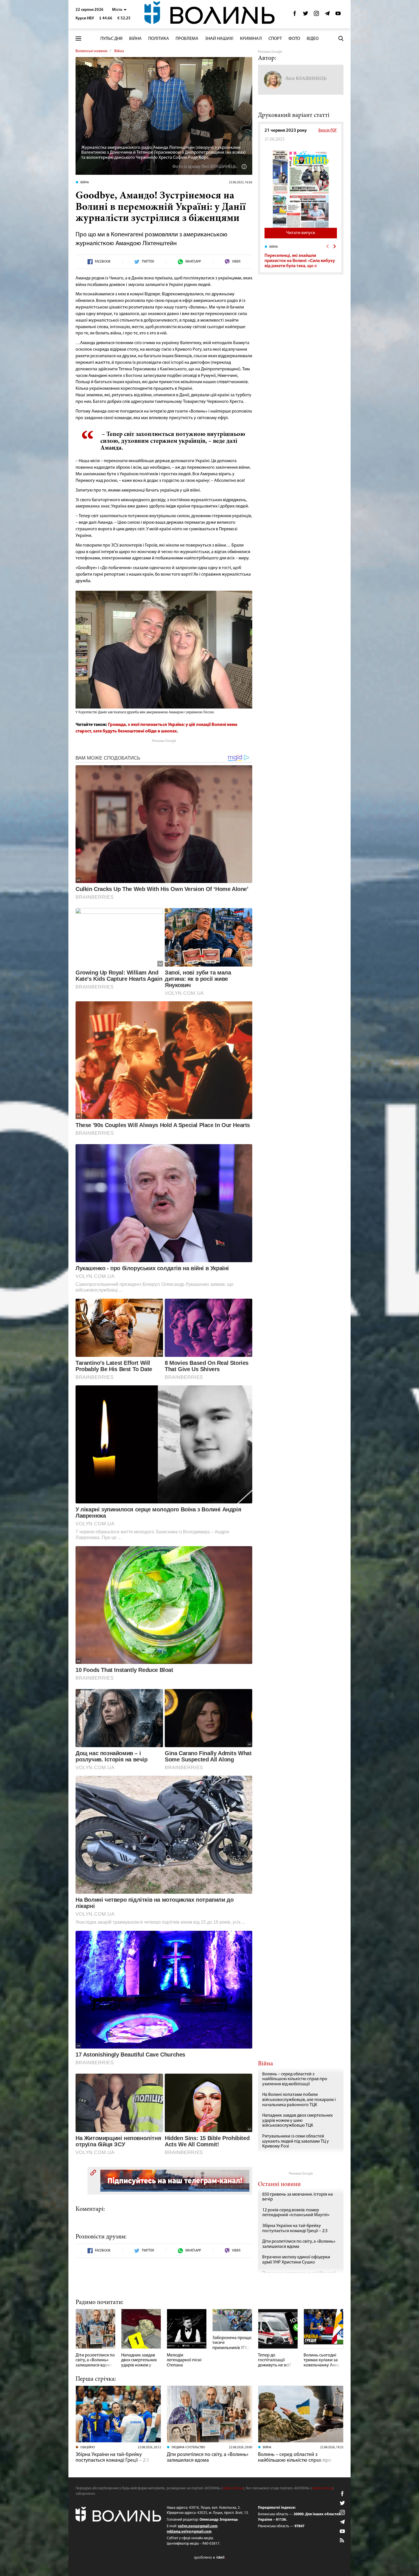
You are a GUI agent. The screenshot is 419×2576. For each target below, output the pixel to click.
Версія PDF (328, 130)
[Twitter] (306, 15)
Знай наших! (219, 39)
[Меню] (78, 39)
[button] (119, 10)
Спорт (275, 39)
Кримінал (251, 39)
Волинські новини (91, 51)
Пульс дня (111, 39)
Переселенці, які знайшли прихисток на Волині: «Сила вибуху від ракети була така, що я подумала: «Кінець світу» (300, 263)
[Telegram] (327, 15)
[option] (301, 256)
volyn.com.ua (233, 2488)
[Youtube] (338, 15)
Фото (294, 39)
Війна (135, 39)
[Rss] (342, 2541)
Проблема (187, 39)
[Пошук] (341, 38)
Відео (313, 39)
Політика (159, 39)
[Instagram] (316, 15)
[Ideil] (209, 2557)
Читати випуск (301, 233)
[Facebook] (295, 15)
